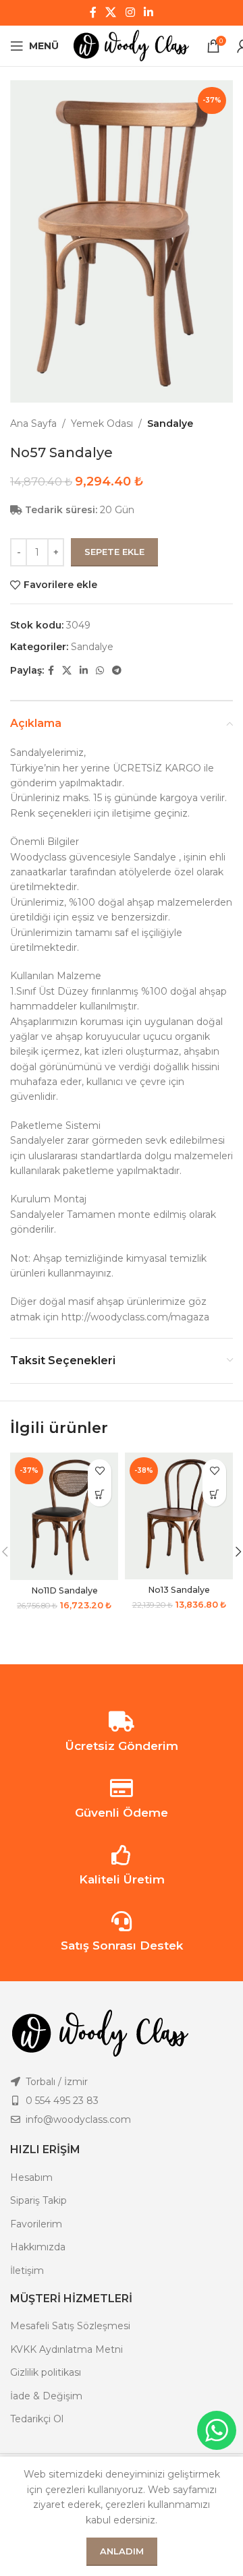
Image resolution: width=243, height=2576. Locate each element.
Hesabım (31, 2177)
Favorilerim (36, 2224)
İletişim (27, 2271)
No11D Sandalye (64, 1590)
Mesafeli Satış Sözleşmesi (70, 2326)
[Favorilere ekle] (100, 1471)
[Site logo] (133, 45)
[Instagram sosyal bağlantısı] (130, 12)
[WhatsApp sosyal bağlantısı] (100, 671)
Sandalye (170, 423)
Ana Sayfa (33, 423)
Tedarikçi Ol (37, 2419)
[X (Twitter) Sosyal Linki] (111, 12)
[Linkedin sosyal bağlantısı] (148, 12)
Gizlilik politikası (46, 2372)
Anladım (122, 2551)
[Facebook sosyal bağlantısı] (93, 12)
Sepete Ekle (114, 552)
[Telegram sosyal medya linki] (117, 671)
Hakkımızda (38, 2247)
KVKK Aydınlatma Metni (66, 2349)
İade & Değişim (46, 2396)
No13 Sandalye (179, 1590)
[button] (100, 1495)
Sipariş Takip (38, 2200)
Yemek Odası (102, 423)
